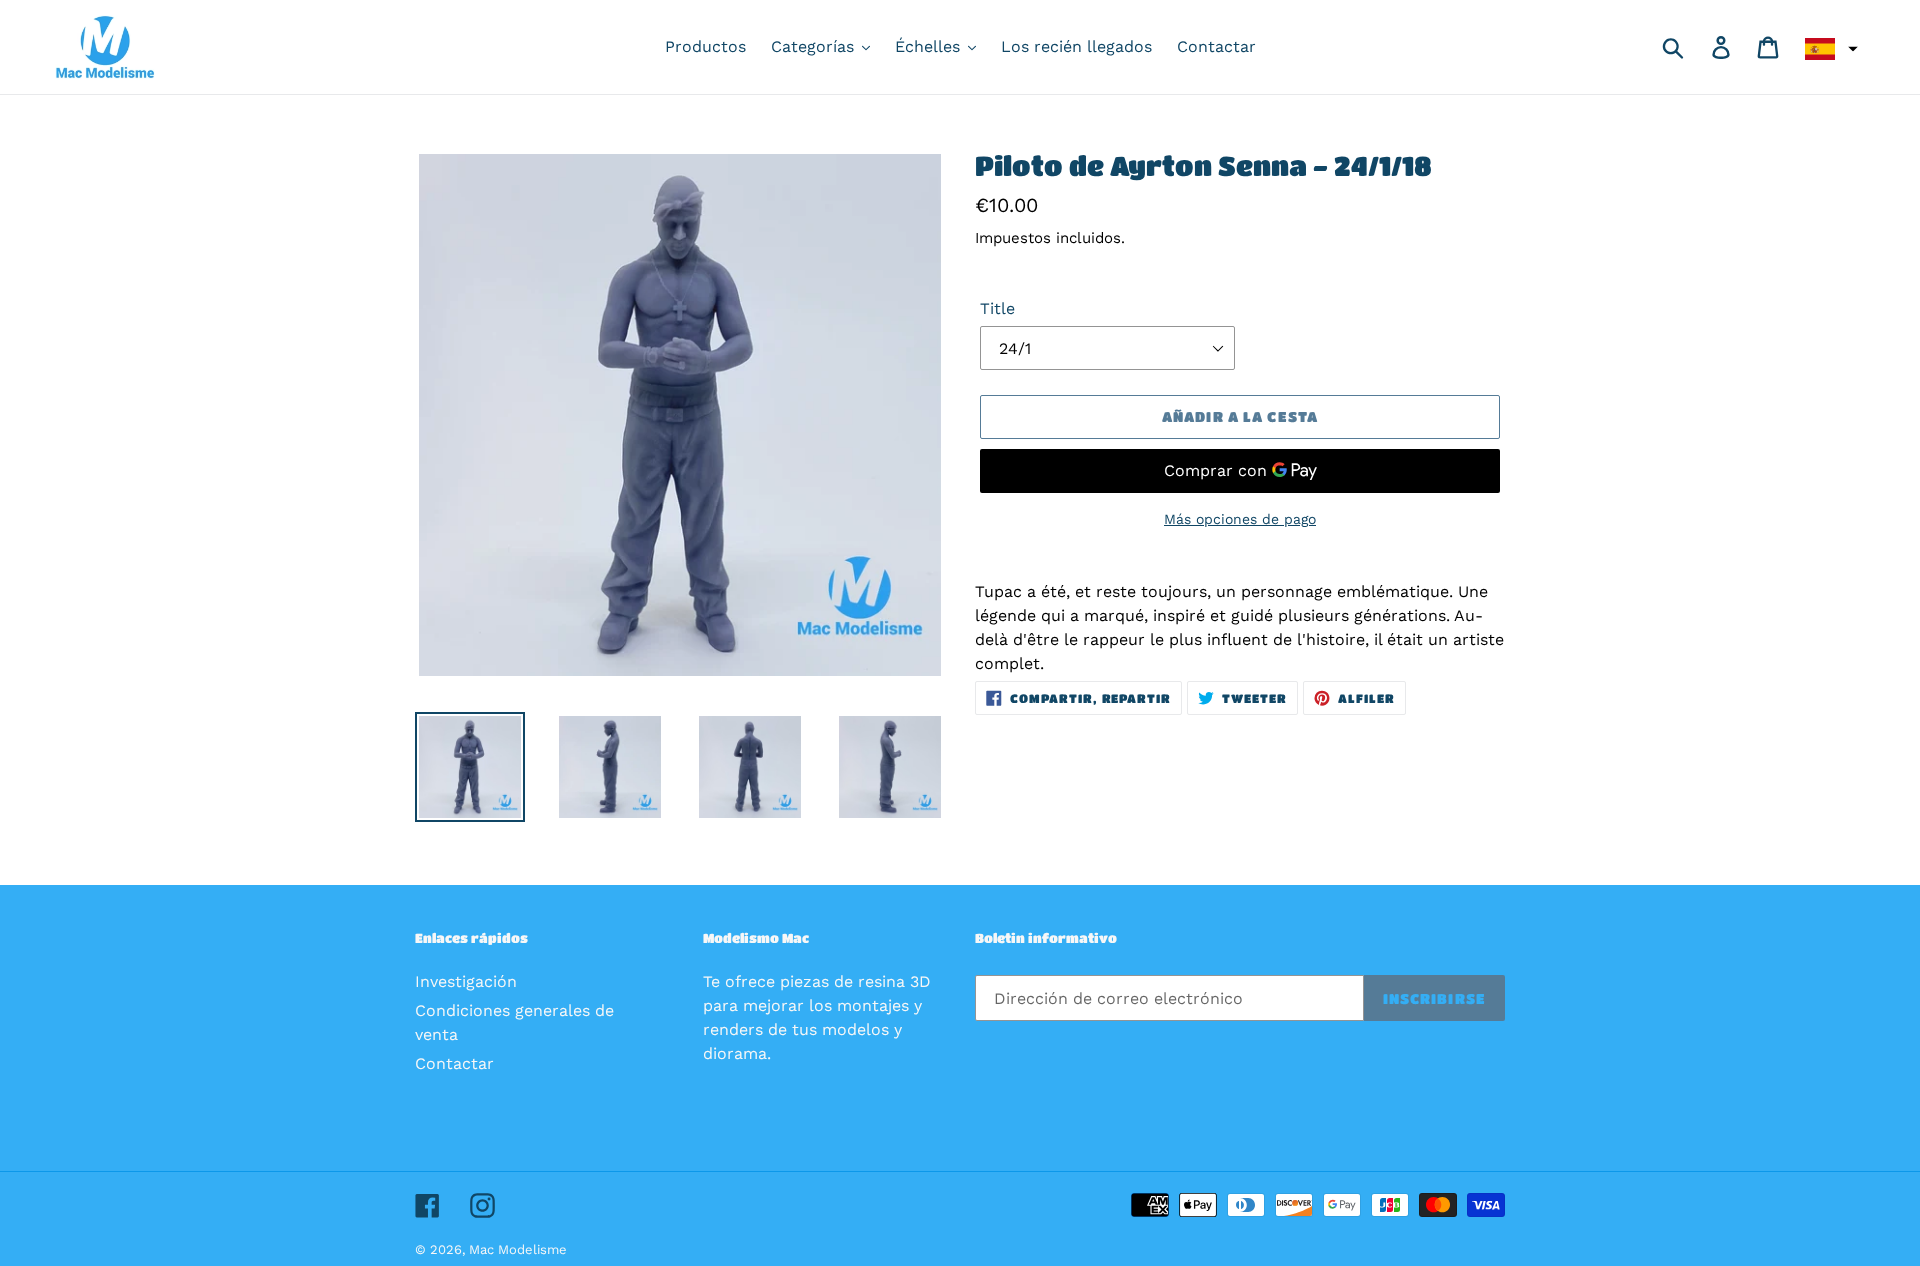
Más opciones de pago (1240, 519)
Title (997, 308)
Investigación (466, 981)
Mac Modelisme (518, 1249)
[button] (1829, 49)
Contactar (454, 1063)
